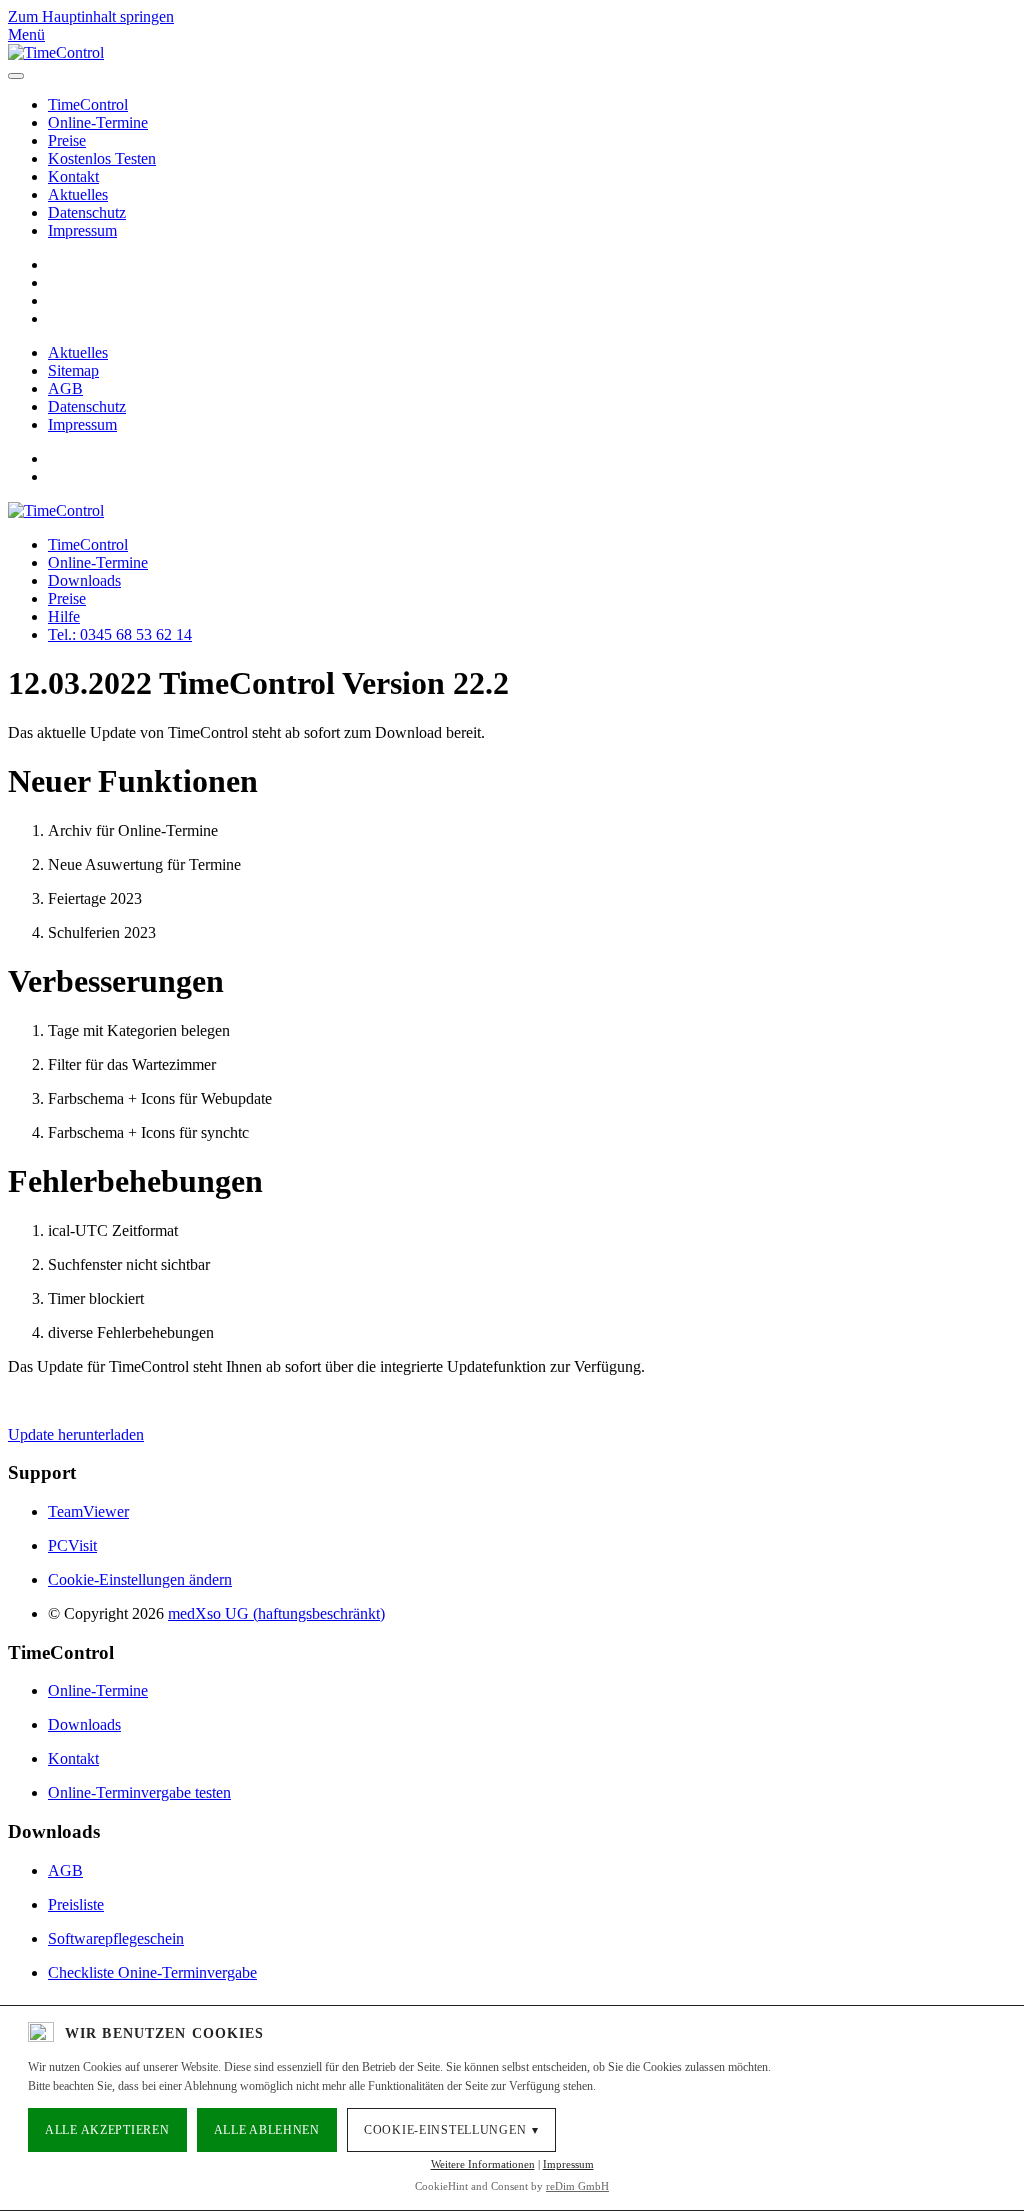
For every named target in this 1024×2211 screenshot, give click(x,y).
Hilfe (64, 616)
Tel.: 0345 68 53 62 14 (120, 634)
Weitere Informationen (483, 2164)
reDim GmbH (577, 2186)
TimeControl (88, 104)
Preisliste (76, 1904)
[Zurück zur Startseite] (56, 52)
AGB (65, 388)
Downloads (84, 580)
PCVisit (72, 1545)
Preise (67, 140)
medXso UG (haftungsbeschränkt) (276, 1613)
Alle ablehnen (267, 2130)
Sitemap (73, 370)
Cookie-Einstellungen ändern (140, 1579)
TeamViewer (88, 1511)
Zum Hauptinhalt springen (91, 16)
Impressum (82, 230)
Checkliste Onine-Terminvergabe (152, 1972)
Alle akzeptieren (107, 2130)
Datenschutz (87, 212)
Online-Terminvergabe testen (139, 1792)
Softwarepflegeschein (116, 1938)
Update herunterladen (76, 1434)
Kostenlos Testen (102, 158)
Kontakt (73, 176)
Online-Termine (98, 122)
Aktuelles (78, 194)
